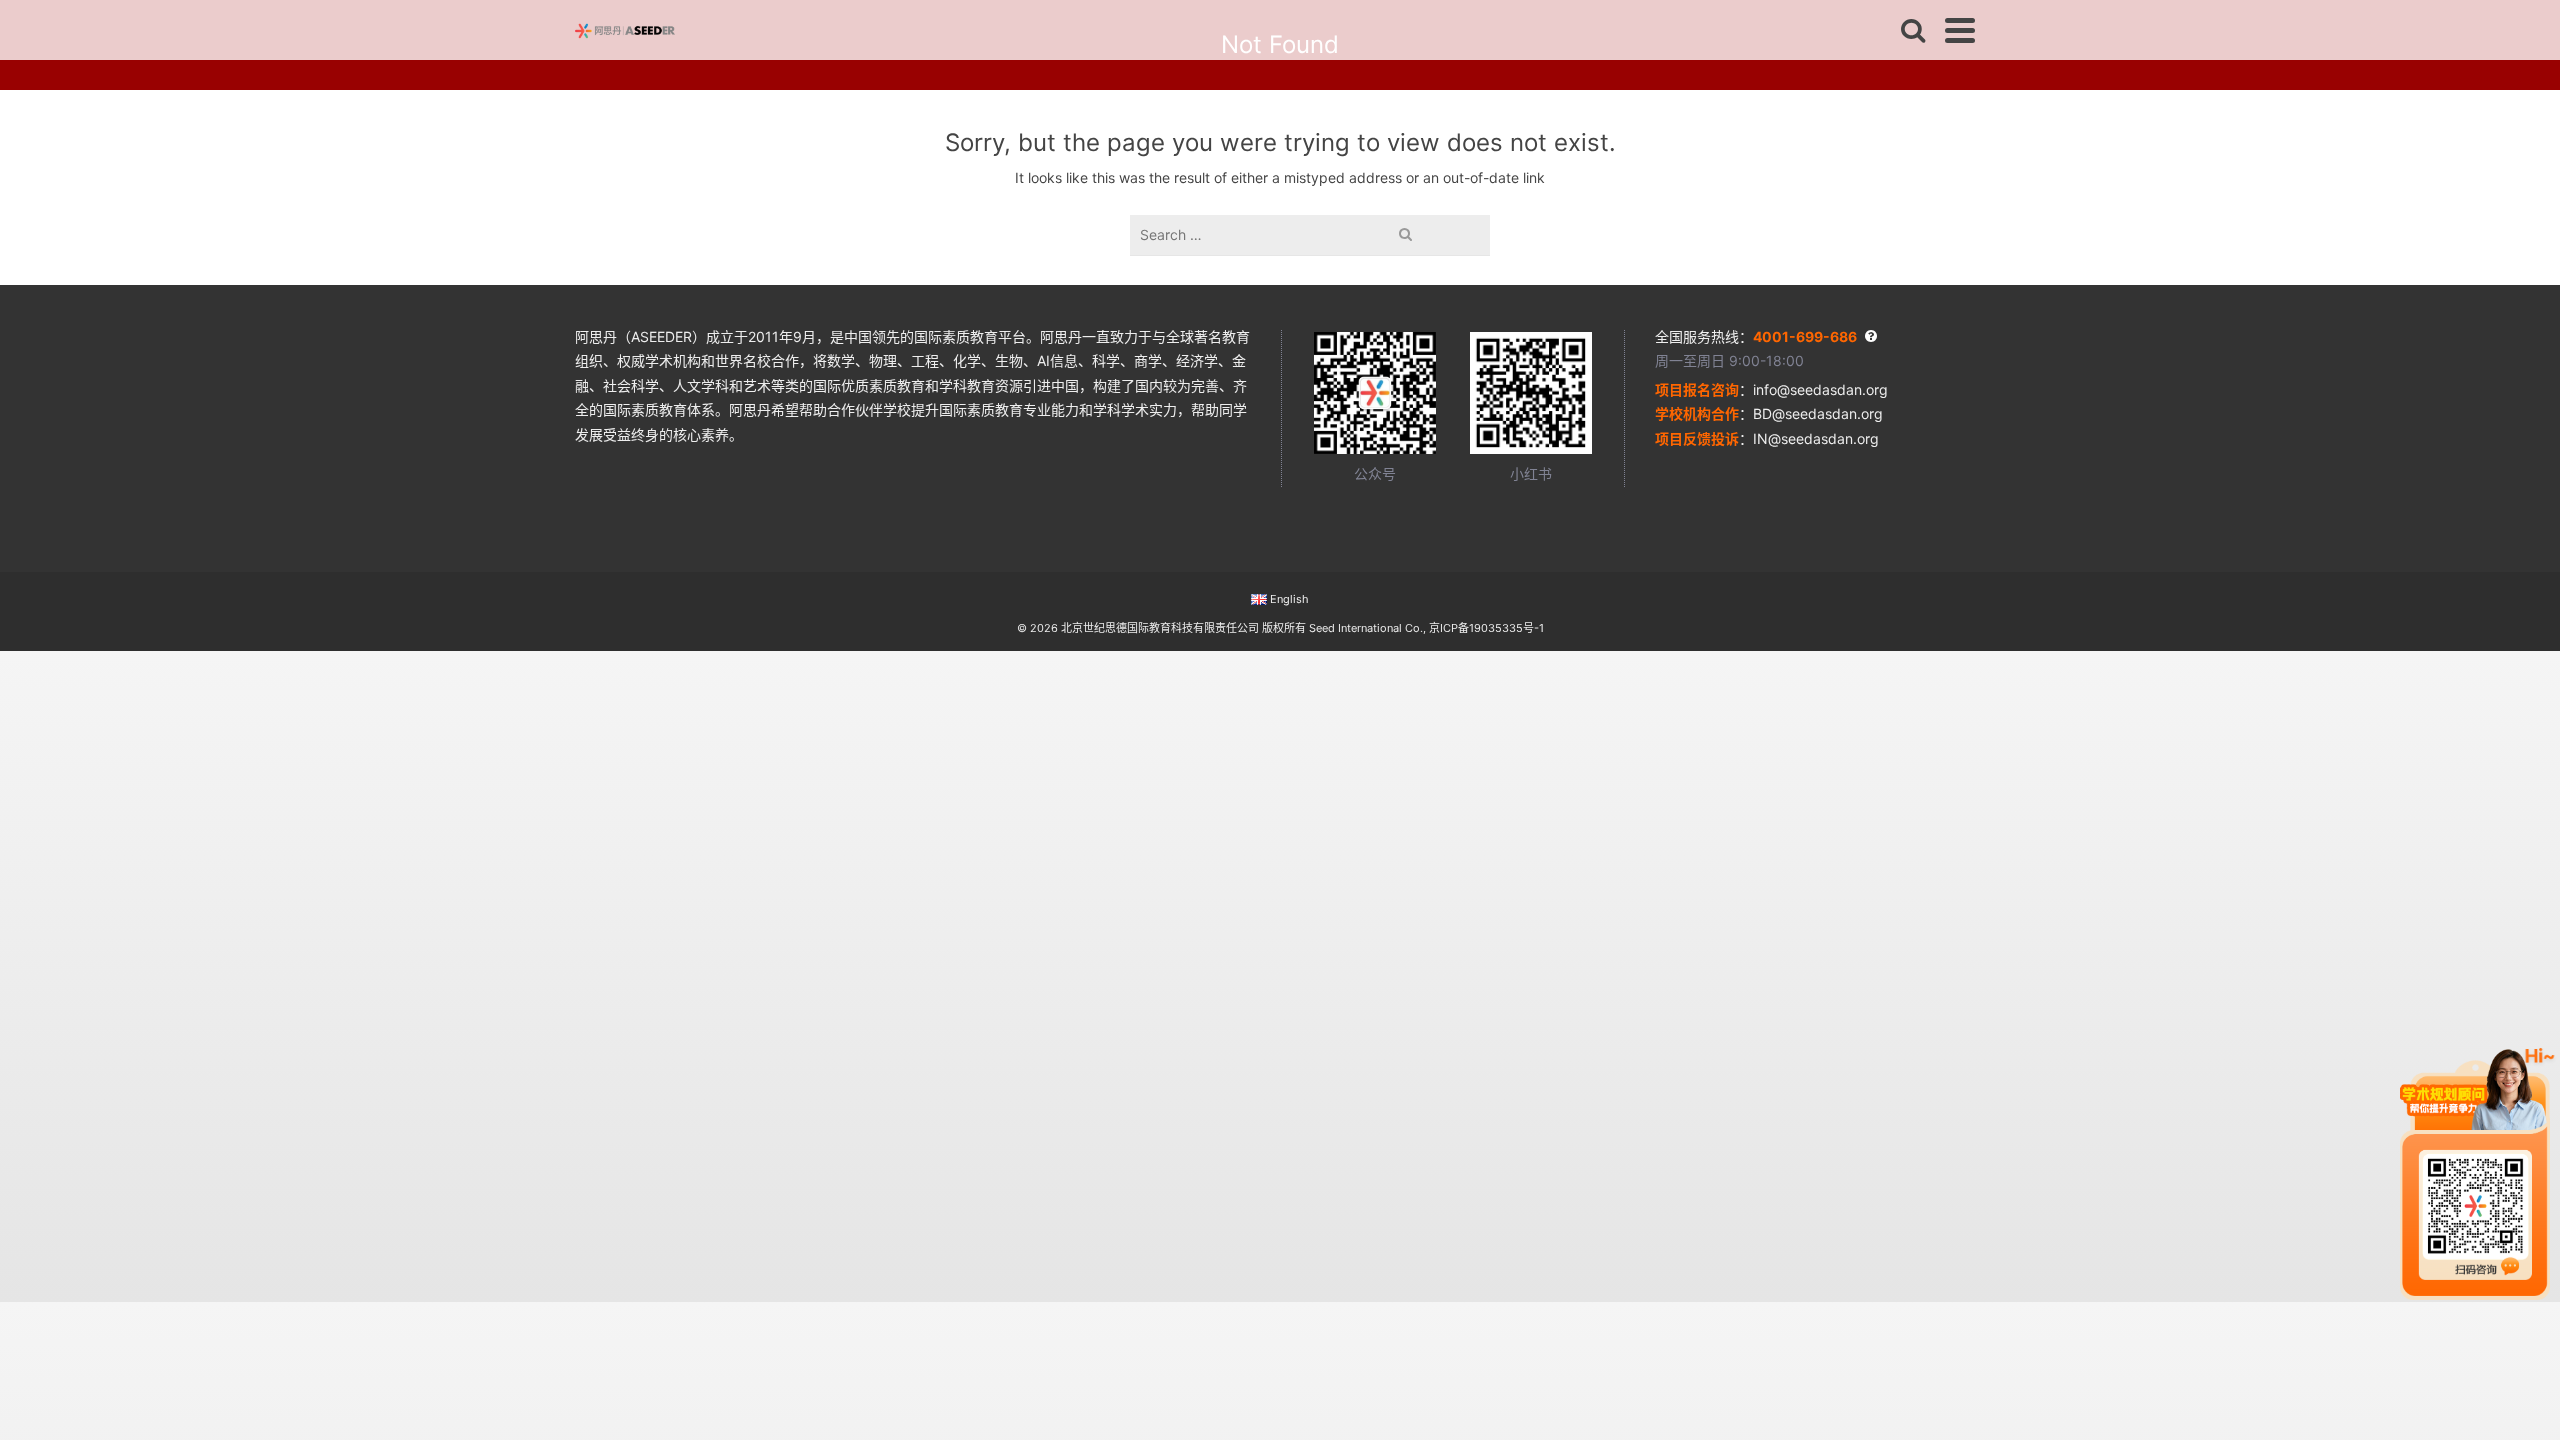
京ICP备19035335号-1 (1486, 628)
